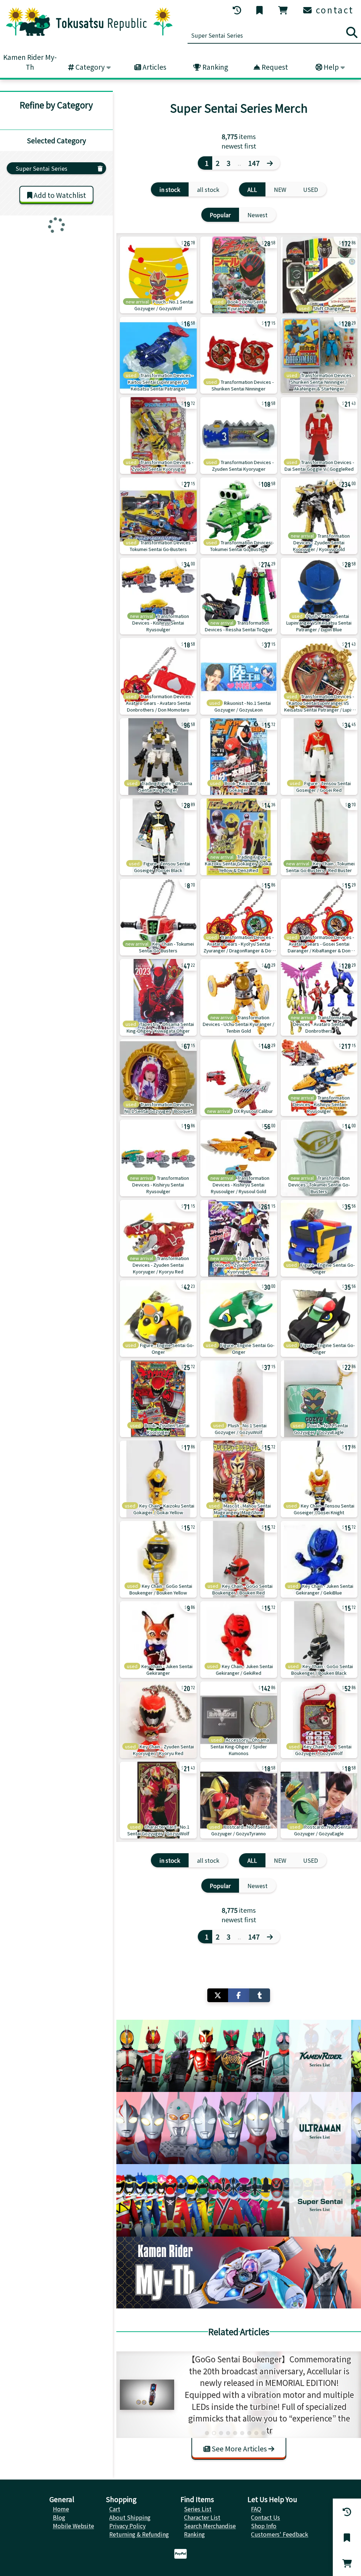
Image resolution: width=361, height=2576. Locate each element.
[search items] (352, 32)
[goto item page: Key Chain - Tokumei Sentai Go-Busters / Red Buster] (319, 837)
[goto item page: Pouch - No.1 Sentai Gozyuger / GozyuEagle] (319, 1399)
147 (254, 163)
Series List (198, 2509)
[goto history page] (238, 10)
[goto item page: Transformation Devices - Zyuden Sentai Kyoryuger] (158, 435)
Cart (115, 2509)
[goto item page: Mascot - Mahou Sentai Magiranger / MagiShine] (239, 1479)
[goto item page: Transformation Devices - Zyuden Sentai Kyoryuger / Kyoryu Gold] (319, 516)
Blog (59, 2517)
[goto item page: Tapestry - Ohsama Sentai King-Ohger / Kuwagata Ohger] (158, 997)
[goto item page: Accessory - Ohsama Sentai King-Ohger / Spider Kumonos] (239, 1720)
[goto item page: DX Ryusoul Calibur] (239, 1078)
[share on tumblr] (260, 1995)
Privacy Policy (127, 2526)
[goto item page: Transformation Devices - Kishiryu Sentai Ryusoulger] (158, 596)
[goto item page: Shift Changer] (319, 275)
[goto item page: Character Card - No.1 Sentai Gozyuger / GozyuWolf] (158, 1800)
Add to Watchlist (59, 195)
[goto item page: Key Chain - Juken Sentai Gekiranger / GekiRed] (239, 1640)
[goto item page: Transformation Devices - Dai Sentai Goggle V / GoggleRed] (319, 435)
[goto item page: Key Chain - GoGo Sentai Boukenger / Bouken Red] (239, 1559)
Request (274, 67)
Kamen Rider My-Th (30, 62)
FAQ (256, 2509)
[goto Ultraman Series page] (239, 2128)
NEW (280, 189)
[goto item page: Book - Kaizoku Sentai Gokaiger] (239, 757)
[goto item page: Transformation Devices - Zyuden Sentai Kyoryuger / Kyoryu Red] (158, 1238)
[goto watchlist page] (260, 10)
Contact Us (265, 2517)
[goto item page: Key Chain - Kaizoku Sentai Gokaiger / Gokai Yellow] (158, 1479)
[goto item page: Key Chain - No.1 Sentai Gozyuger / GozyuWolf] (319, 1720)
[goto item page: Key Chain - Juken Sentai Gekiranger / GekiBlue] (319, 1559)
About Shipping (130, 2517)
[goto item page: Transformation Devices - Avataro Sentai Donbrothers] (319, 997)
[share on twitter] (218, 1995)
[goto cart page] (284, 10)
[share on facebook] (238, 1995)
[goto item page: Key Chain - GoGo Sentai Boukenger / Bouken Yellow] (158, 1559)
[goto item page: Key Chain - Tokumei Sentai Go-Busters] (158, 917)
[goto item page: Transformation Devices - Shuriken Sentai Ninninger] (239, 355)
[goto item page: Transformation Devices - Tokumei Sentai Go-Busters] (158, 516)
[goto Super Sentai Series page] (239, 2200)
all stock (208, 189)
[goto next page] (272, 163)
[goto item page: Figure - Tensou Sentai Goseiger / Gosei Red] (319, 757)
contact (333, 10)
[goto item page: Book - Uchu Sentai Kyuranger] (239, 275)
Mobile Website (74, 2526)
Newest (258, 215)
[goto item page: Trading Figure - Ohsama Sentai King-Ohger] (158, 757)
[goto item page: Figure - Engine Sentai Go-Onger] (319, 1238)
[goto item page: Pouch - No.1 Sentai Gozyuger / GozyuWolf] (158, 275)
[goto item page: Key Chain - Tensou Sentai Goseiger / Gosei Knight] (319, 1479)
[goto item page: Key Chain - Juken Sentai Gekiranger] (158, 1640)
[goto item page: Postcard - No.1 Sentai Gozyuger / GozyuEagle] (319, 1800)
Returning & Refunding (139, 2534)
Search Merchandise (210, 2526)
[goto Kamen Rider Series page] (239, 2056)
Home (61, 2509)
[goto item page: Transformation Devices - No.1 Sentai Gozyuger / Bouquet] (158, 1078)
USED (311, 189)
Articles (154, 67)
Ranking (215, 67)
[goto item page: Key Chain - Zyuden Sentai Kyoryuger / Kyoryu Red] (158, 1720)
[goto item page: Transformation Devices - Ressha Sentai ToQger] (239, 596)
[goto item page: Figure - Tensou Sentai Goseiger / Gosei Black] (158, 837)
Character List (202, 2517)
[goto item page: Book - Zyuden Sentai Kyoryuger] (158, 1399)
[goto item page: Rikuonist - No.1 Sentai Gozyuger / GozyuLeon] (239, 676)
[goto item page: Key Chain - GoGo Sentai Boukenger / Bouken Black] (319, 1640)
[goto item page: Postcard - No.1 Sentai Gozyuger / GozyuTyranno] (239, 1800)
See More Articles (239, 2449)
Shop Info (264, 2526)
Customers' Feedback (280, 2534)
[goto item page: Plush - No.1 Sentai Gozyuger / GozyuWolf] (239, 1399)
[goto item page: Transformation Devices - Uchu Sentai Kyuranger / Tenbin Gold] (239, 997)
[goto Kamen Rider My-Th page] (239, 2273)
